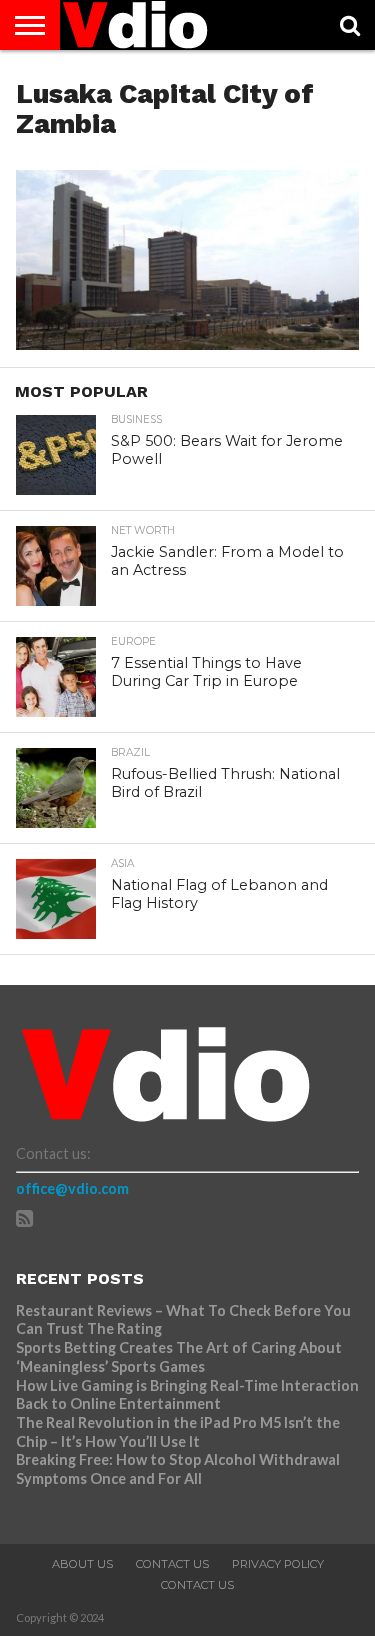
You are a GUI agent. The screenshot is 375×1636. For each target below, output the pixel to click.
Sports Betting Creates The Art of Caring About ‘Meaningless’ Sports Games (179, 1357)
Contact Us (172, 1564)
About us (82, 1564)
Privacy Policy (278, 1564)
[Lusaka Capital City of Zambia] (187, 343)
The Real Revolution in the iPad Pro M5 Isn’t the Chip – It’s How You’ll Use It (178, 1432)
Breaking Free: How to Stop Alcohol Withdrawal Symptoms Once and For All (178, 1469)
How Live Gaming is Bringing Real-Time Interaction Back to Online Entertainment (187, 1395)
